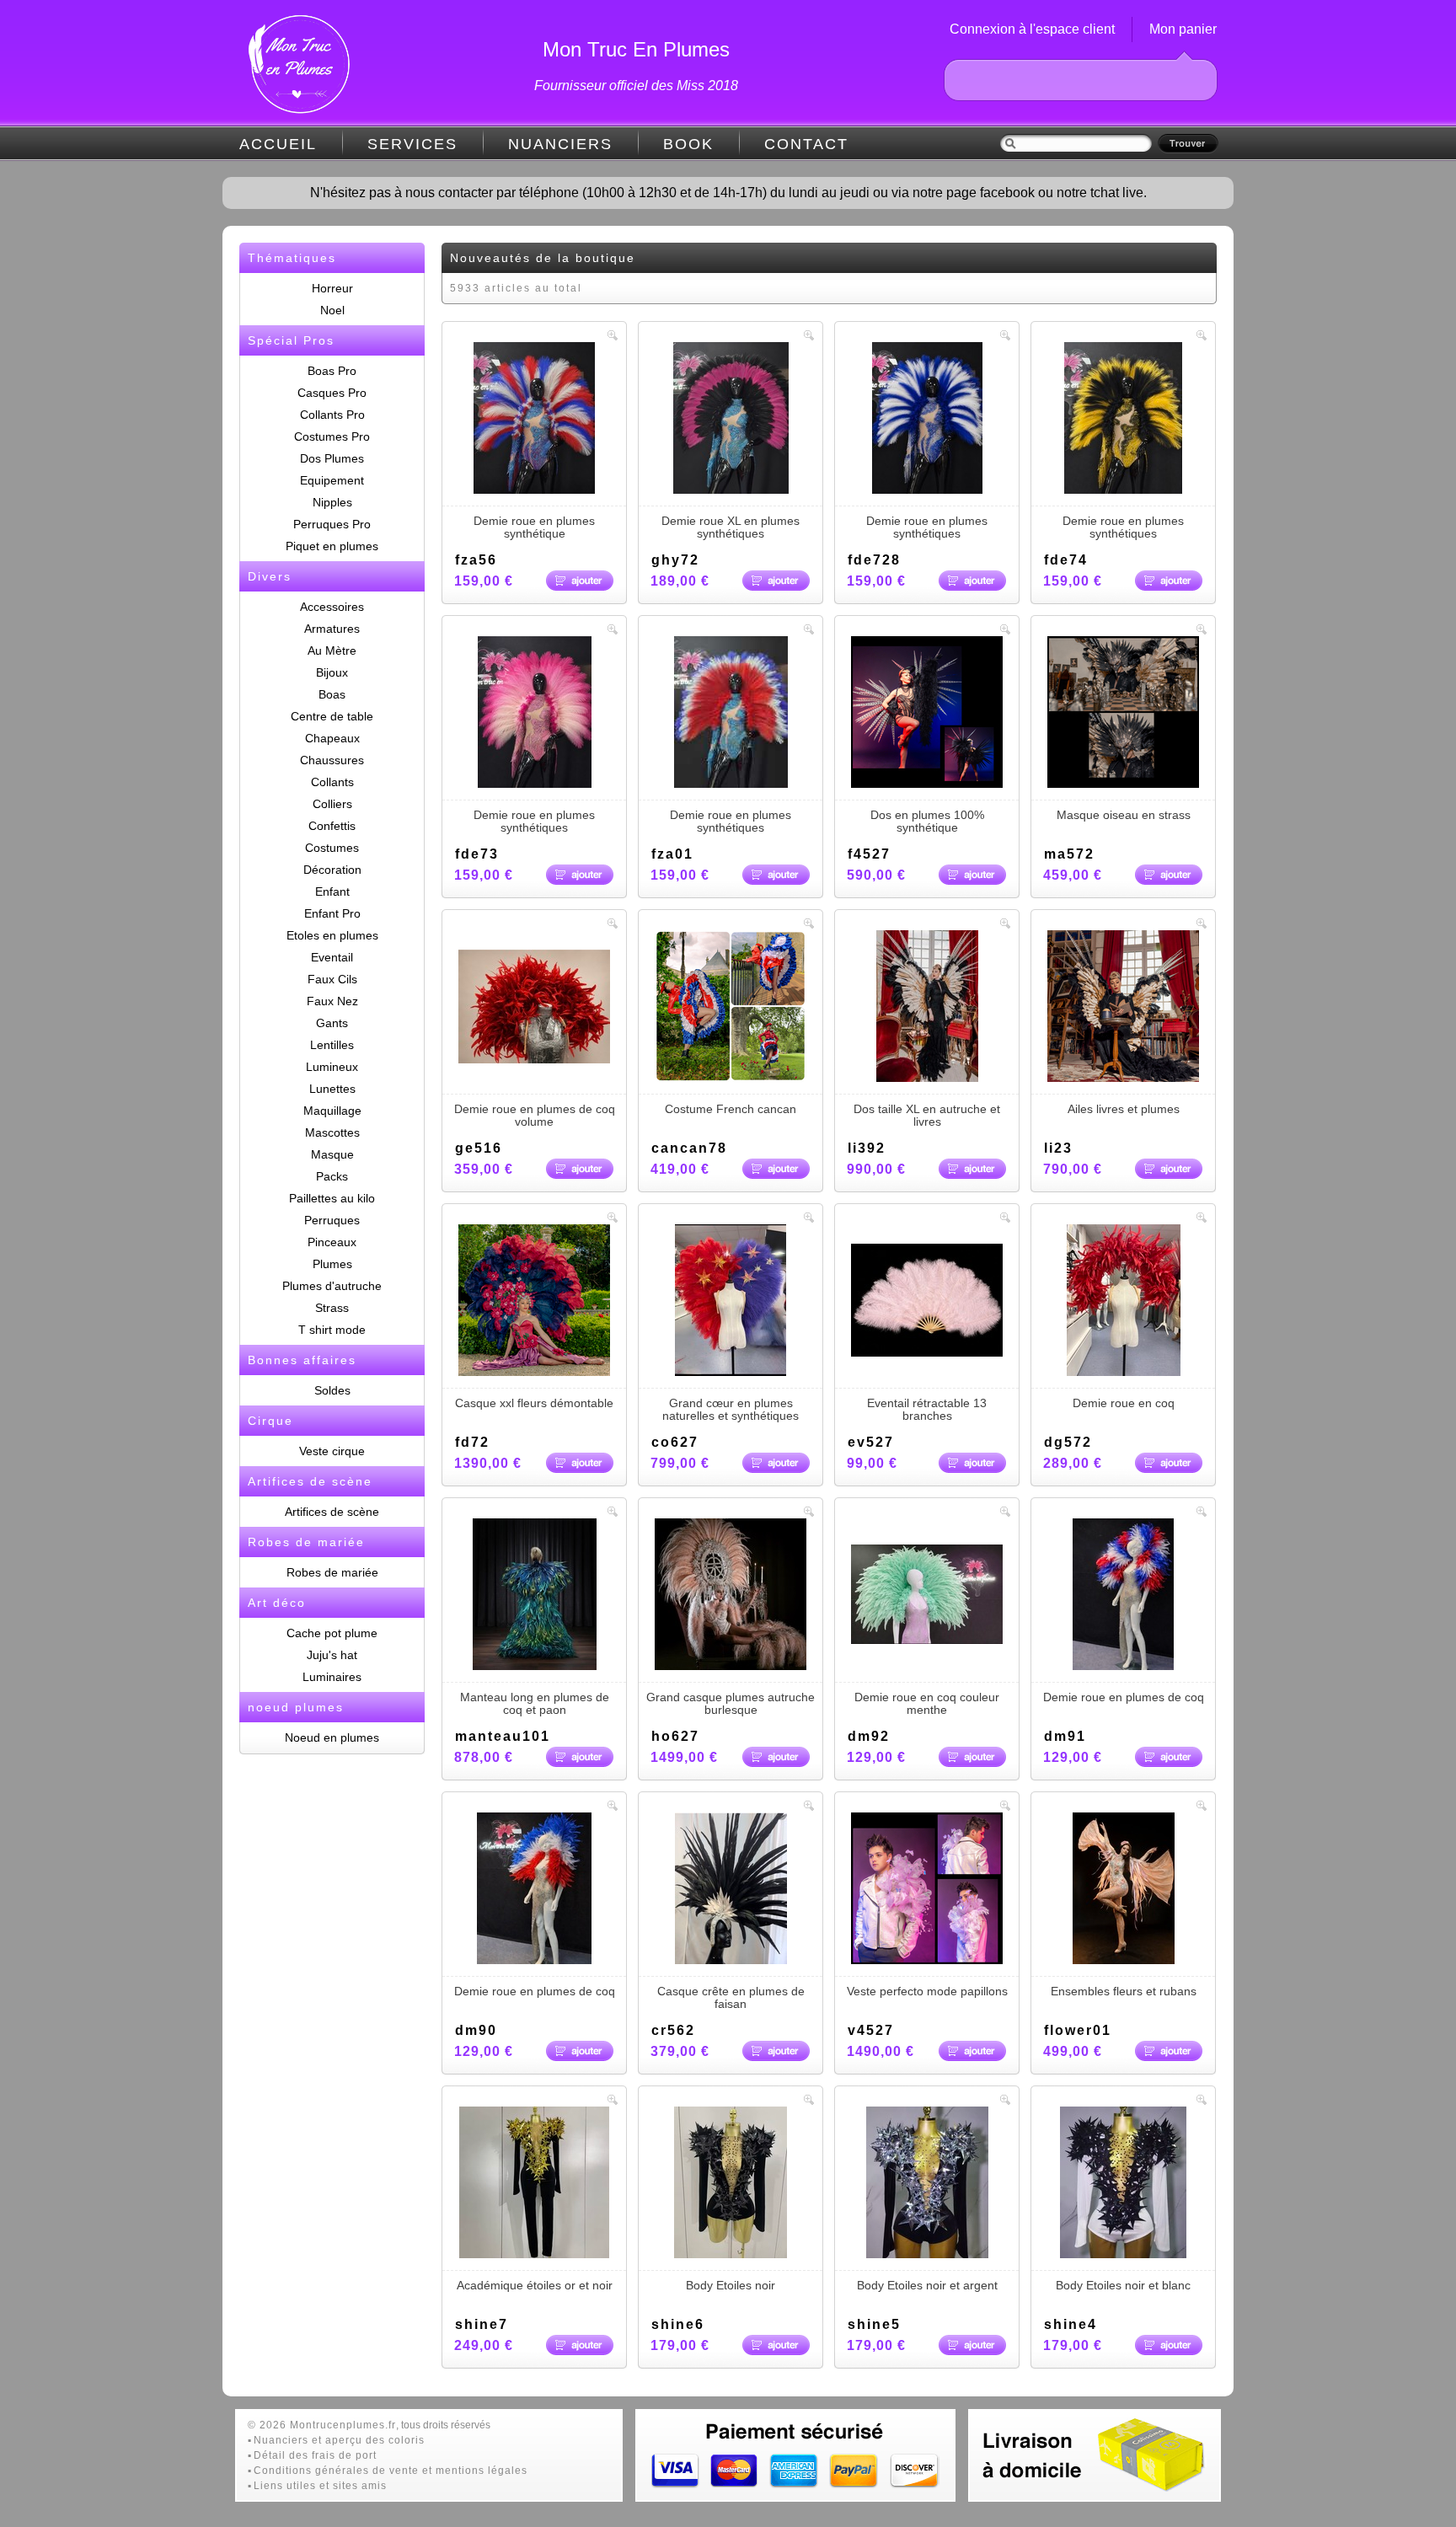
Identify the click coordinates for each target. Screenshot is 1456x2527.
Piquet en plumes (332, 546)
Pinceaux (332, 1242)
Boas (332, 694)
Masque (332, 1154)
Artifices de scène (332, 1512)
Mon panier (1183, 29)
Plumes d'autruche (332, 1286)
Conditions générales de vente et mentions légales (391, 2471)
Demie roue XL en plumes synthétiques (731, 527)
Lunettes (332, 1089)
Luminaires (332, 1677)
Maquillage (332, 1111)
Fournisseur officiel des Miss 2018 (636, 86)
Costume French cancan (731, 1109)
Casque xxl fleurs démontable (534, 1403)
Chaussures (332, 760)
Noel (332, 310)
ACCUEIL (278, 144)
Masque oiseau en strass (1124, 815)
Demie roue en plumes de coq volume (535, 1115)
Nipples (332, 502)
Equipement (332, 480)
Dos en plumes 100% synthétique (927, 821)
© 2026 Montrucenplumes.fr (322, 2425)
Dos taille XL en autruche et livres (927, 1115)
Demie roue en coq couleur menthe (927, 1703)
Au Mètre (332, 650)
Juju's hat (332, 1655)
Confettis (332, 826)
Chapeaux (332, 738)
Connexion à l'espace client (1032, 29)
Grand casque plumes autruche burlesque (731, 1703)
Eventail (332, 957)
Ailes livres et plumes (1124, 1109)
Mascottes (332, 1132)
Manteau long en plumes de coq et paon (535, 1703)
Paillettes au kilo (332, 1198)
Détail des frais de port (315, 2455)
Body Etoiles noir (731, 2285)
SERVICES (412, 144)
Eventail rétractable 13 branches (927, 1409)
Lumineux (332, 1067)
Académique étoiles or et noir (535, 2285)
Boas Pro (332, 371)
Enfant (332, 891)
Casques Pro (332, 393)
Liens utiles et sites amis (320, 2486)
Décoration (332, 870)
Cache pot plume (332, 1633)
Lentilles (332, 1045)
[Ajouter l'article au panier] (580, 581)
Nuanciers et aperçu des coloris (339, 2440)
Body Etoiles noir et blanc (1123, 2285)
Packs (332, 1176)
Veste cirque (332, 1451)
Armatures (332, 629)
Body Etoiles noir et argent (927, 2285)
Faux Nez (332, 1001)
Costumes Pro (332, 436)
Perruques (332, 1220)
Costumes (332, 848)
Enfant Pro (332, 913)
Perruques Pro (332, 524)
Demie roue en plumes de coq (1124, 1697)
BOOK (688, 144)
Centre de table (332, 716)
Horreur (332, 288)
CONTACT (806, 144)
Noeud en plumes (332, 1737)
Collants (332, 782)
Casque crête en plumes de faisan (731, 1997)
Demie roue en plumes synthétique (534, 527)
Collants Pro (332, 415)
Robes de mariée (332, 1572)
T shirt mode (332, 1330)
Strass (332, 1308)
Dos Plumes (332, 458)
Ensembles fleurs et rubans (1124, 1991)
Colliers (332, 804)
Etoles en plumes (332, 935)
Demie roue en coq (1124, 1403)
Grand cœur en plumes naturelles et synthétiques (731, 1409)
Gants (332, 1023)
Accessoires (332, 607)
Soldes (332, 1390)
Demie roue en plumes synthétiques (927, 527)
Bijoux (332, 672)
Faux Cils (332, 979)
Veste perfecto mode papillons (927, 1991)
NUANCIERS (560, 144)
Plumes (332, 1264)
